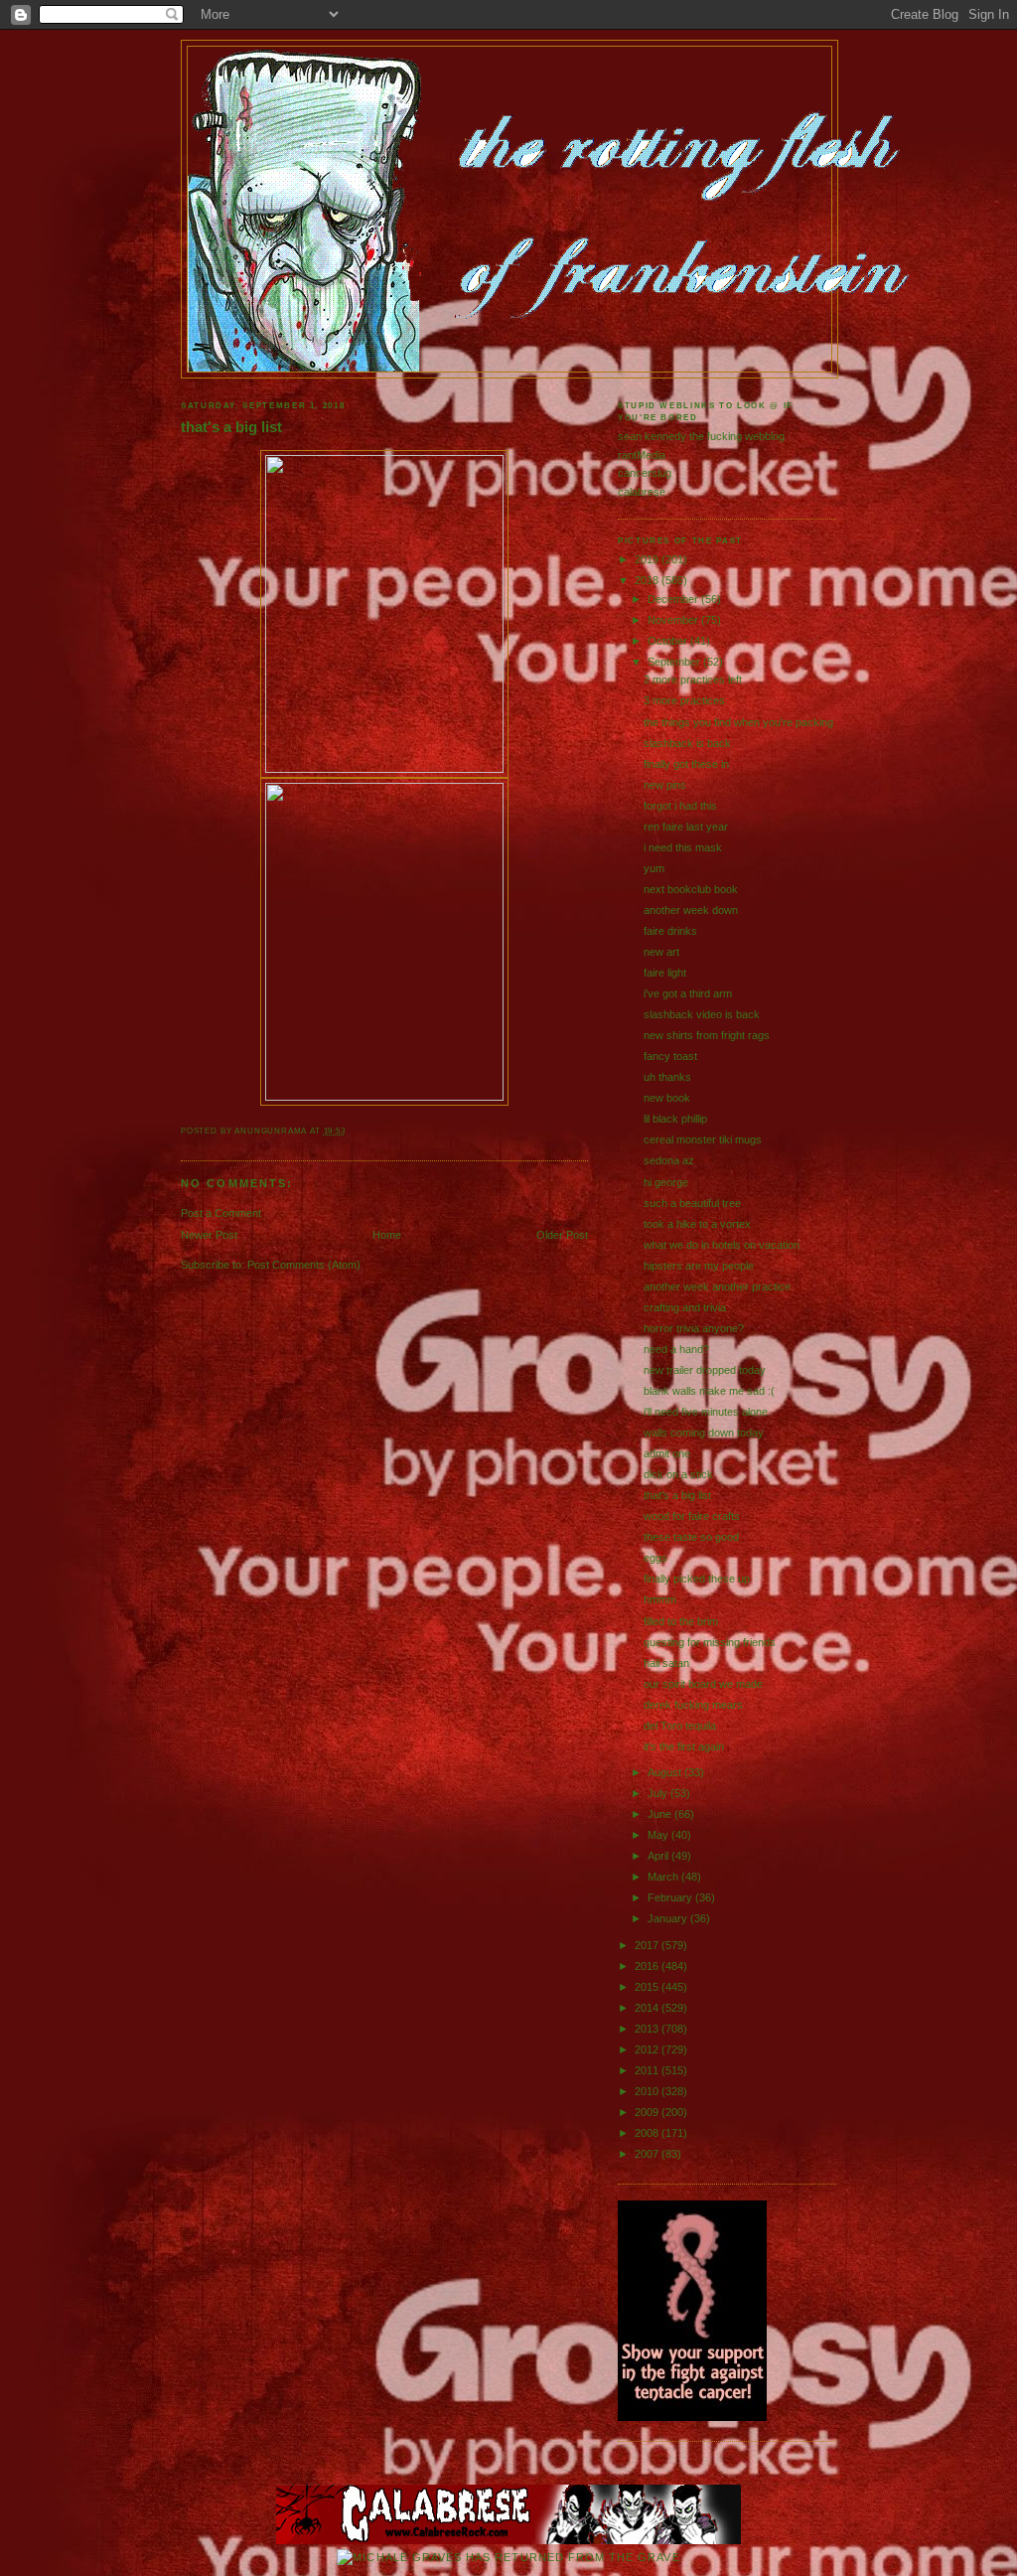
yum (654, 868)
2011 (648, 2070)
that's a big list (231, 427)
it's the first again (684, 1746)
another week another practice (717, 1287)
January (669, 1918)
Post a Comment (221, 1213)
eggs (655, 1558)
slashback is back (687, 743)
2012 (648, 2049)
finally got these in (686, 764)
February (671, 1897)
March (664, 1877)
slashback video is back (702, 1014)
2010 (648, 2091)
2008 (648, 2133)
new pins (665, 785)
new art (661, 952)
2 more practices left (693, 680)
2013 (648, 2029)
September (675, 662)
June (661, 1814)
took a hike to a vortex (697, 1224)
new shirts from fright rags (707, 1035)
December (674, 599)
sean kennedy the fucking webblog (701, 436)
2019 (648, 559)
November (674, 620)
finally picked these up (697, 1579)
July (659, 1793)
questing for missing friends (710, 1642)
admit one (667, 1453)
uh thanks (667, 1077)
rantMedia (642, 455)
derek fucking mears (693, 1705)
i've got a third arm (688, 993)
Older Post (562, 1235)
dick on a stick (678, 1474)
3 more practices (684, 700)
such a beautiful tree (692, 1203)
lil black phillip (675, 1119)
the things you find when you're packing (738, 722)
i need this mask (683, 847)
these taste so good (691, 1537)
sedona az (669, 1160)
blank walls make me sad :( (709, 1391)
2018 (648, 580)
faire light (665, 973)
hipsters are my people (699, 1266)
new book (667, 1098)
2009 (648, 2112)
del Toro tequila (680, 1726)
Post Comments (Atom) (304, 1265)
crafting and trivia (685, 1307)
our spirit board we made (703, 1684)
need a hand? (676, 1349)
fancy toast (670, 1056)
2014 (648, 2008)
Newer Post (209, 1235)
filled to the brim (681, 1621)
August (666, 1772)
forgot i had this (680, 806)
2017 (648, 1945)
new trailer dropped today (705, 1370)
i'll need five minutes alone (706, 1412)
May (659, 1835)
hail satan (666, 1663)
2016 (648, 1966)
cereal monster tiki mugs (703, 1139)
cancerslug (645, 473)
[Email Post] (350, 1131)
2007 (648, 2154)
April (659, 1856)
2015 (648, 1987)
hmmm (660, 1599)
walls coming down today (704, 1433)
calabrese (642, 492)
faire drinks (670, 931)
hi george (666, 1182)
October (669, 641)
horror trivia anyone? (694, 1328)
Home (387, 1235)
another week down (691, 910)
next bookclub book (691, 889)
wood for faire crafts (692, 1516)
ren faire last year (686, 827)
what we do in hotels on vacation (722, 1245)
